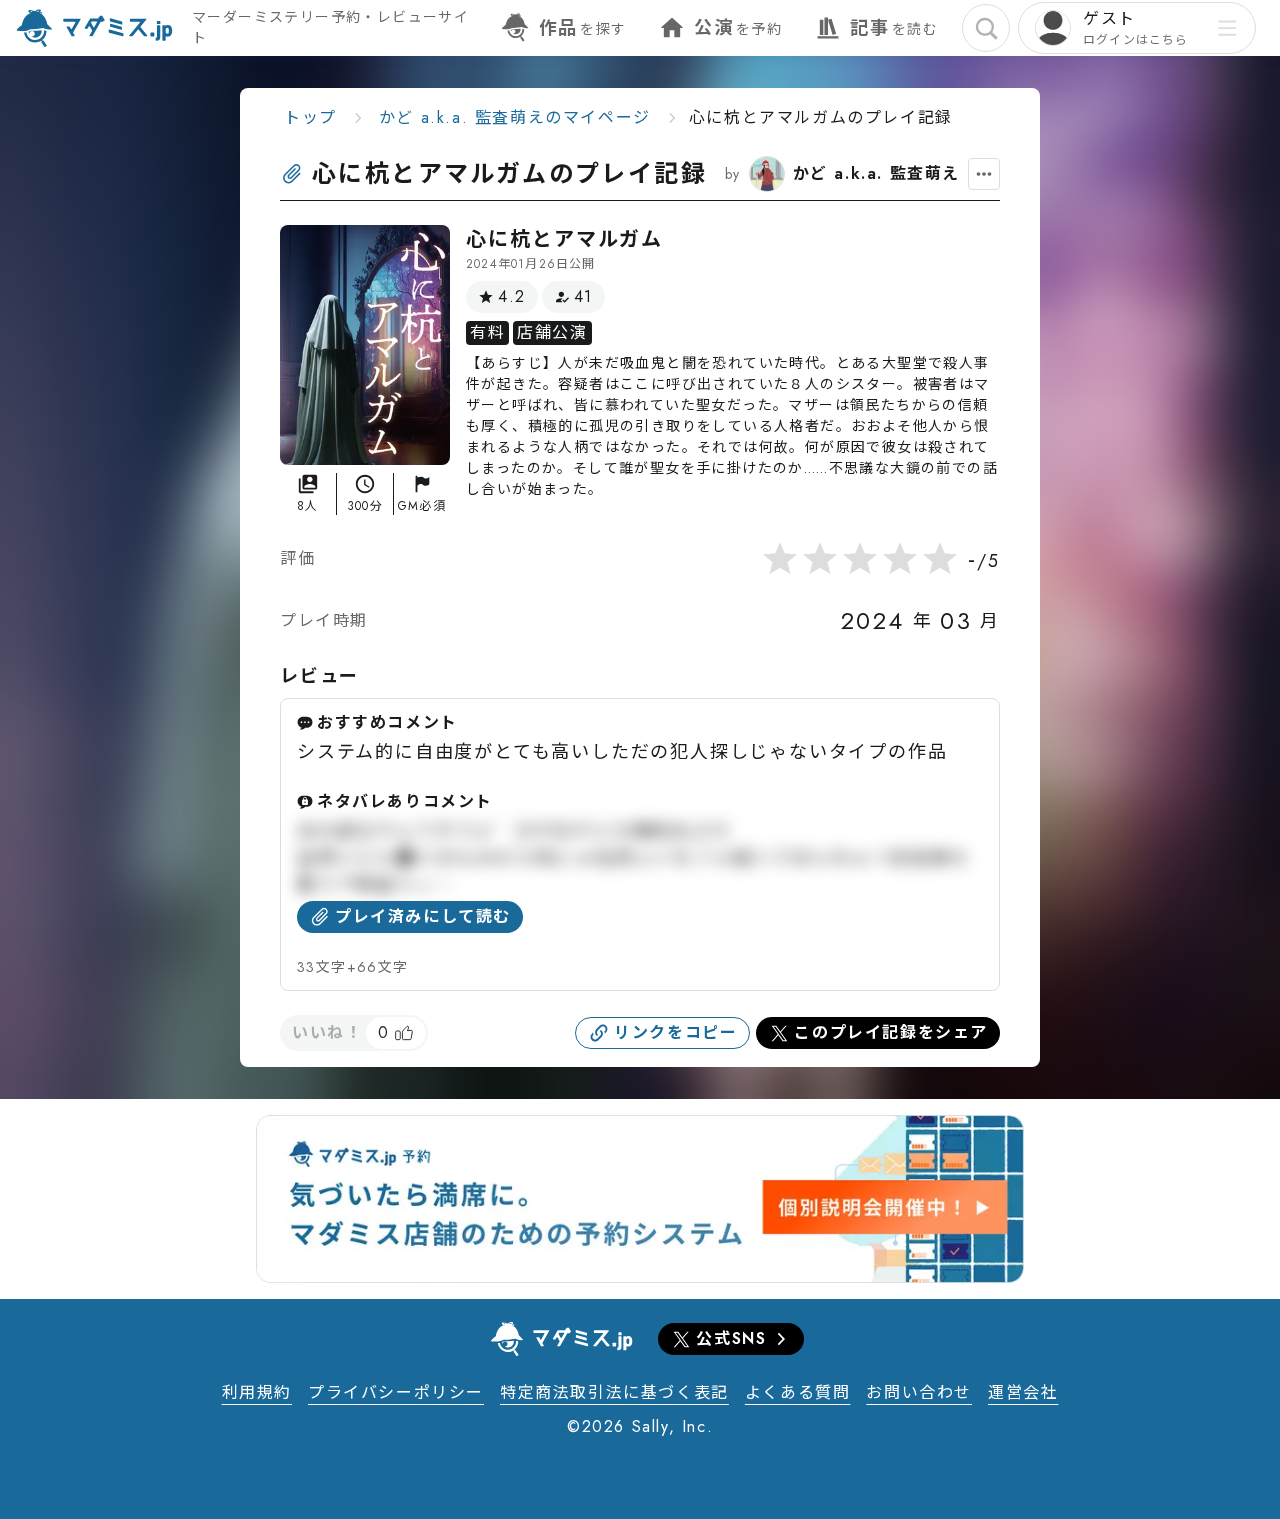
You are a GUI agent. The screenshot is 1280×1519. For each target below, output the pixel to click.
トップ (310, 117)
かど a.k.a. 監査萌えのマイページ (515, 117)
